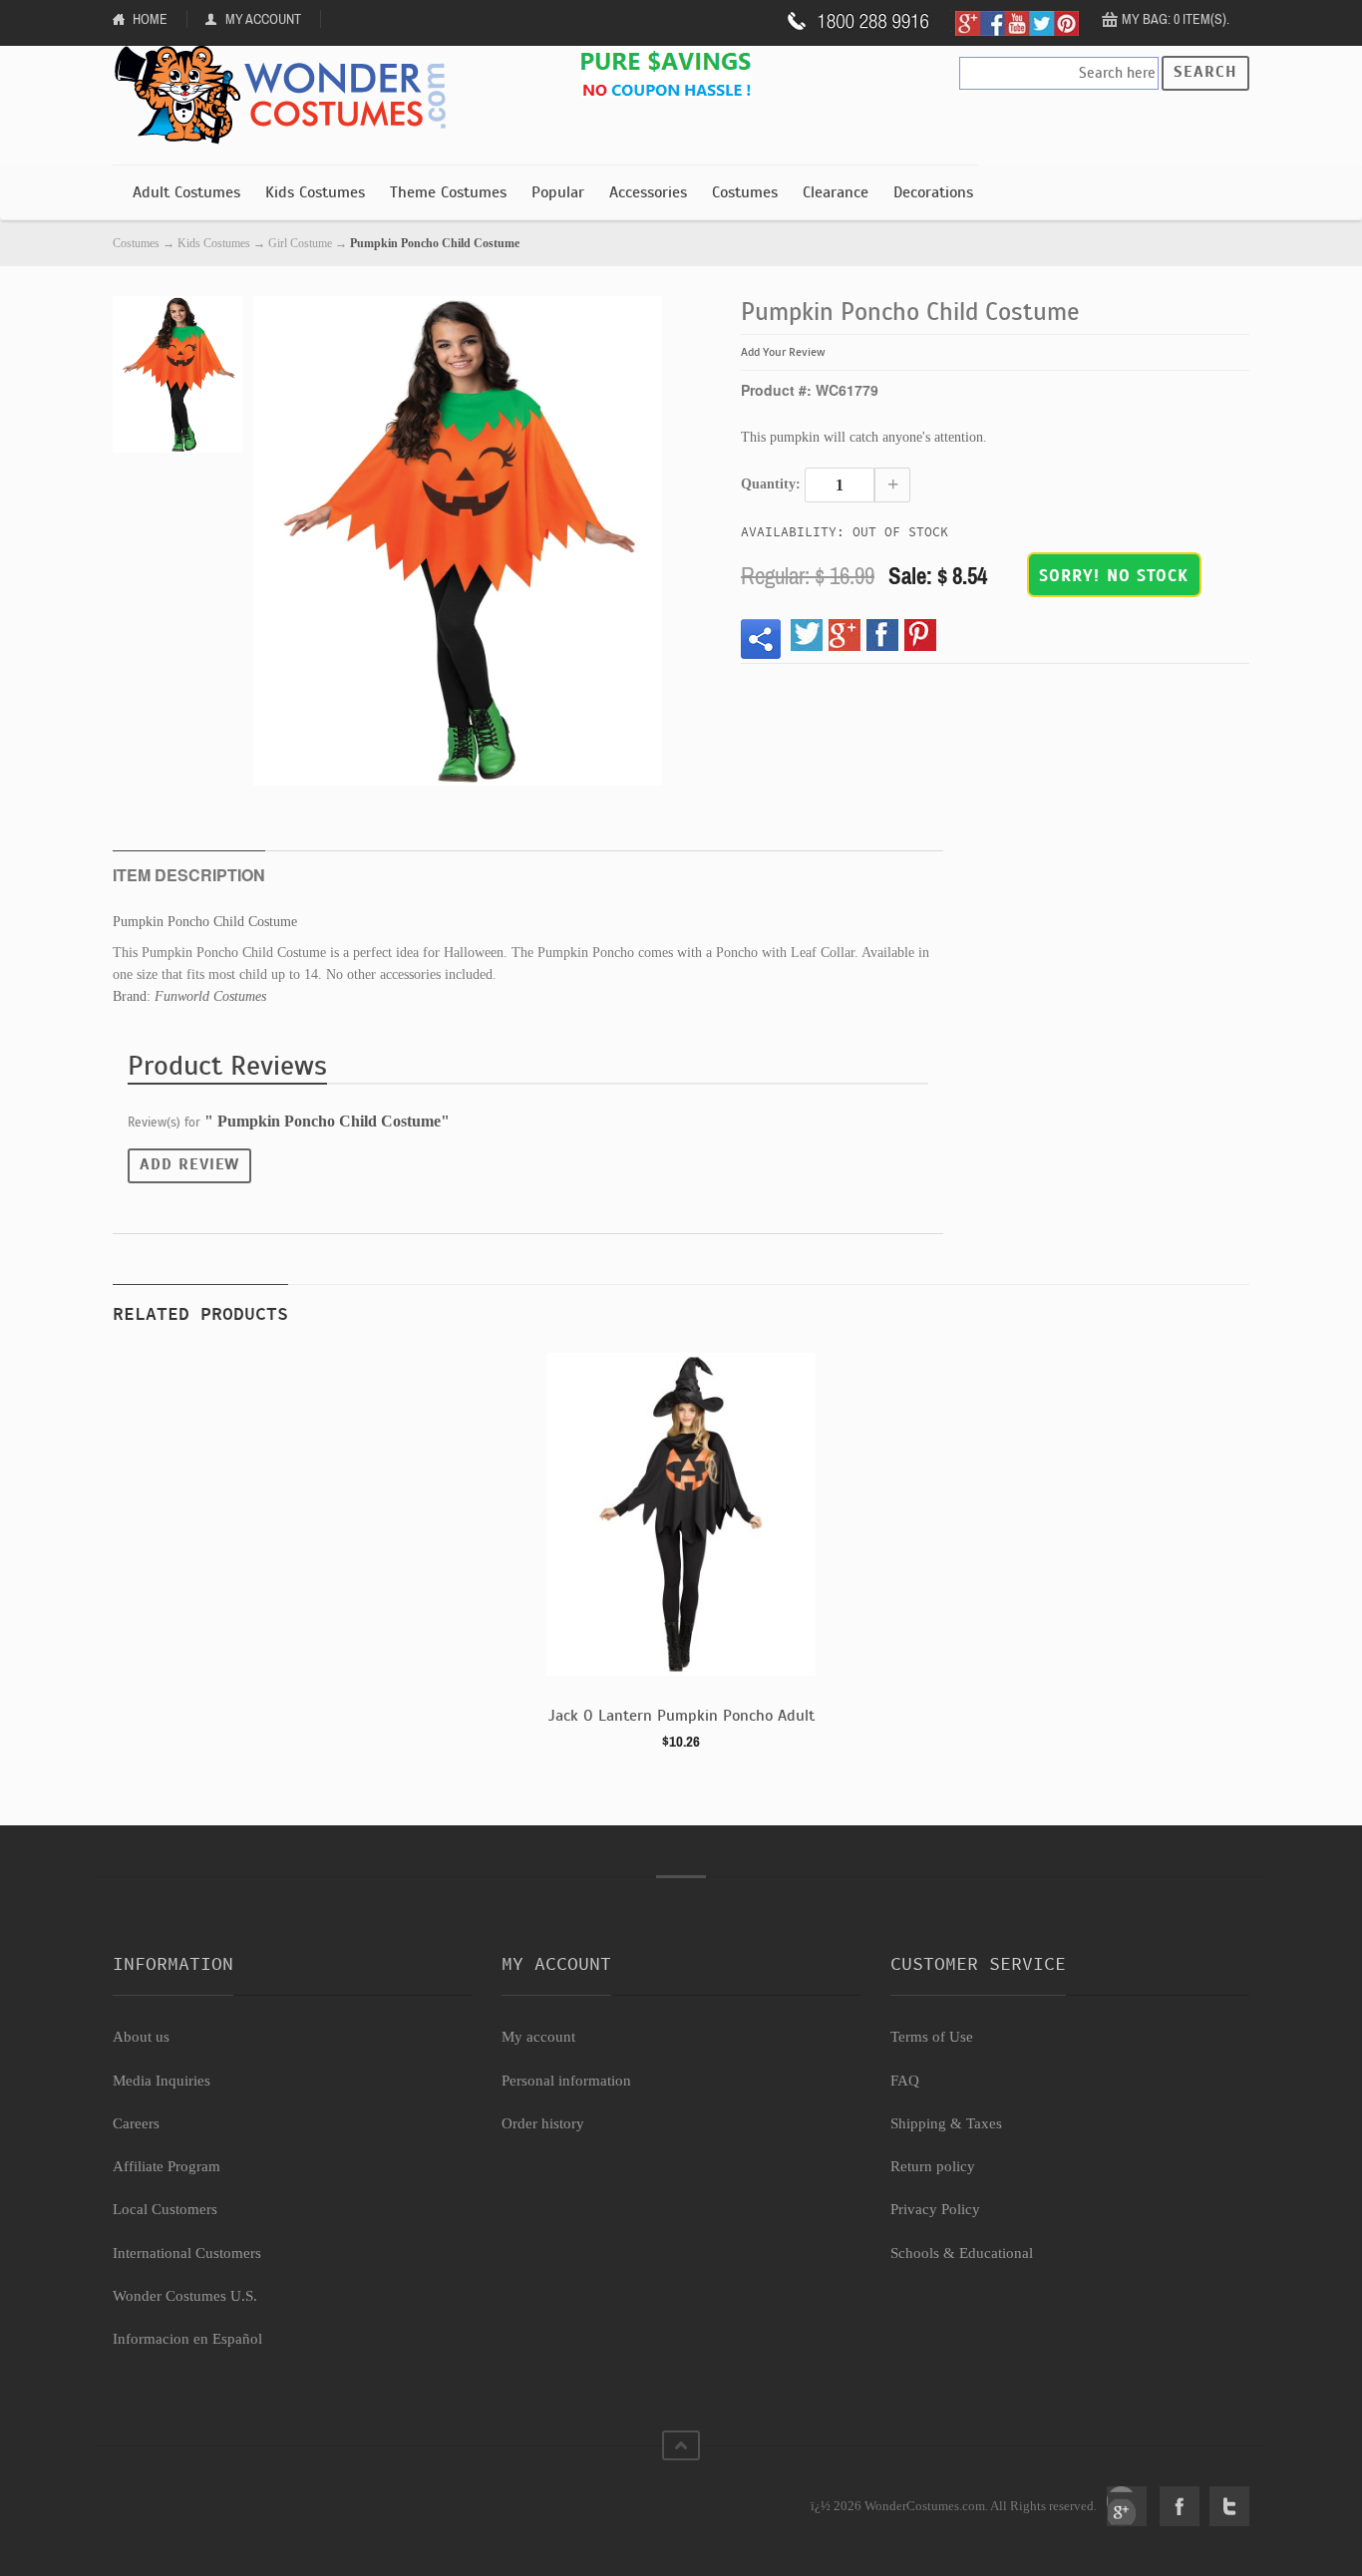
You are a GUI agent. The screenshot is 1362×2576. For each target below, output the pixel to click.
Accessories (648, 192)
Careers (136, 2123)
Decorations (933, 192)
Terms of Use (932, 2037)
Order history (543, 2123)
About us (141, 2037)
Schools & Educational (962, 2253)
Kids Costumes (315, 192)
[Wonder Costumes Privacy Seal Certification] (194, 2495)
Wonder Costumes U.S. (185, 2296)
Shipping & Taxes (946, 2123)
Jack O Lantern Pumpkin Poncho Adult (681, 1716)
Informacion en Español (187, 2339)
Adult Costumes (186, 192)
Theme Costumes (448, 192)
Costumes (745, 192)
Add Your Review (783, 352)
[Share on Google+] (845, 635)
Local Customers (165, 2209)
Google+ (1127, 2506)
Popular (558, 192)
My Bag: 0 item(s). (1176, 19)
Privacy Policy (935, 2209)
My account (538, 2037)
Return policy (933, 2166)
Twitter (1229, 2506)
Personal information (566, 2081)
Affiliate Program (167, 2166)
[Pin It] (920, 635)
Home (150, 19)
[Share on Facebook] (882, 635)
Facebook (1180, 2506)
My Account (263, 19)
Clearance (836, 192)
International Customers (187, 2253)
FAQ (905, 2081)
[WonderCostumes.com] (287, 96)
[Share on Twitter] (807, 635)
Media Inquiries (162, 2081)
